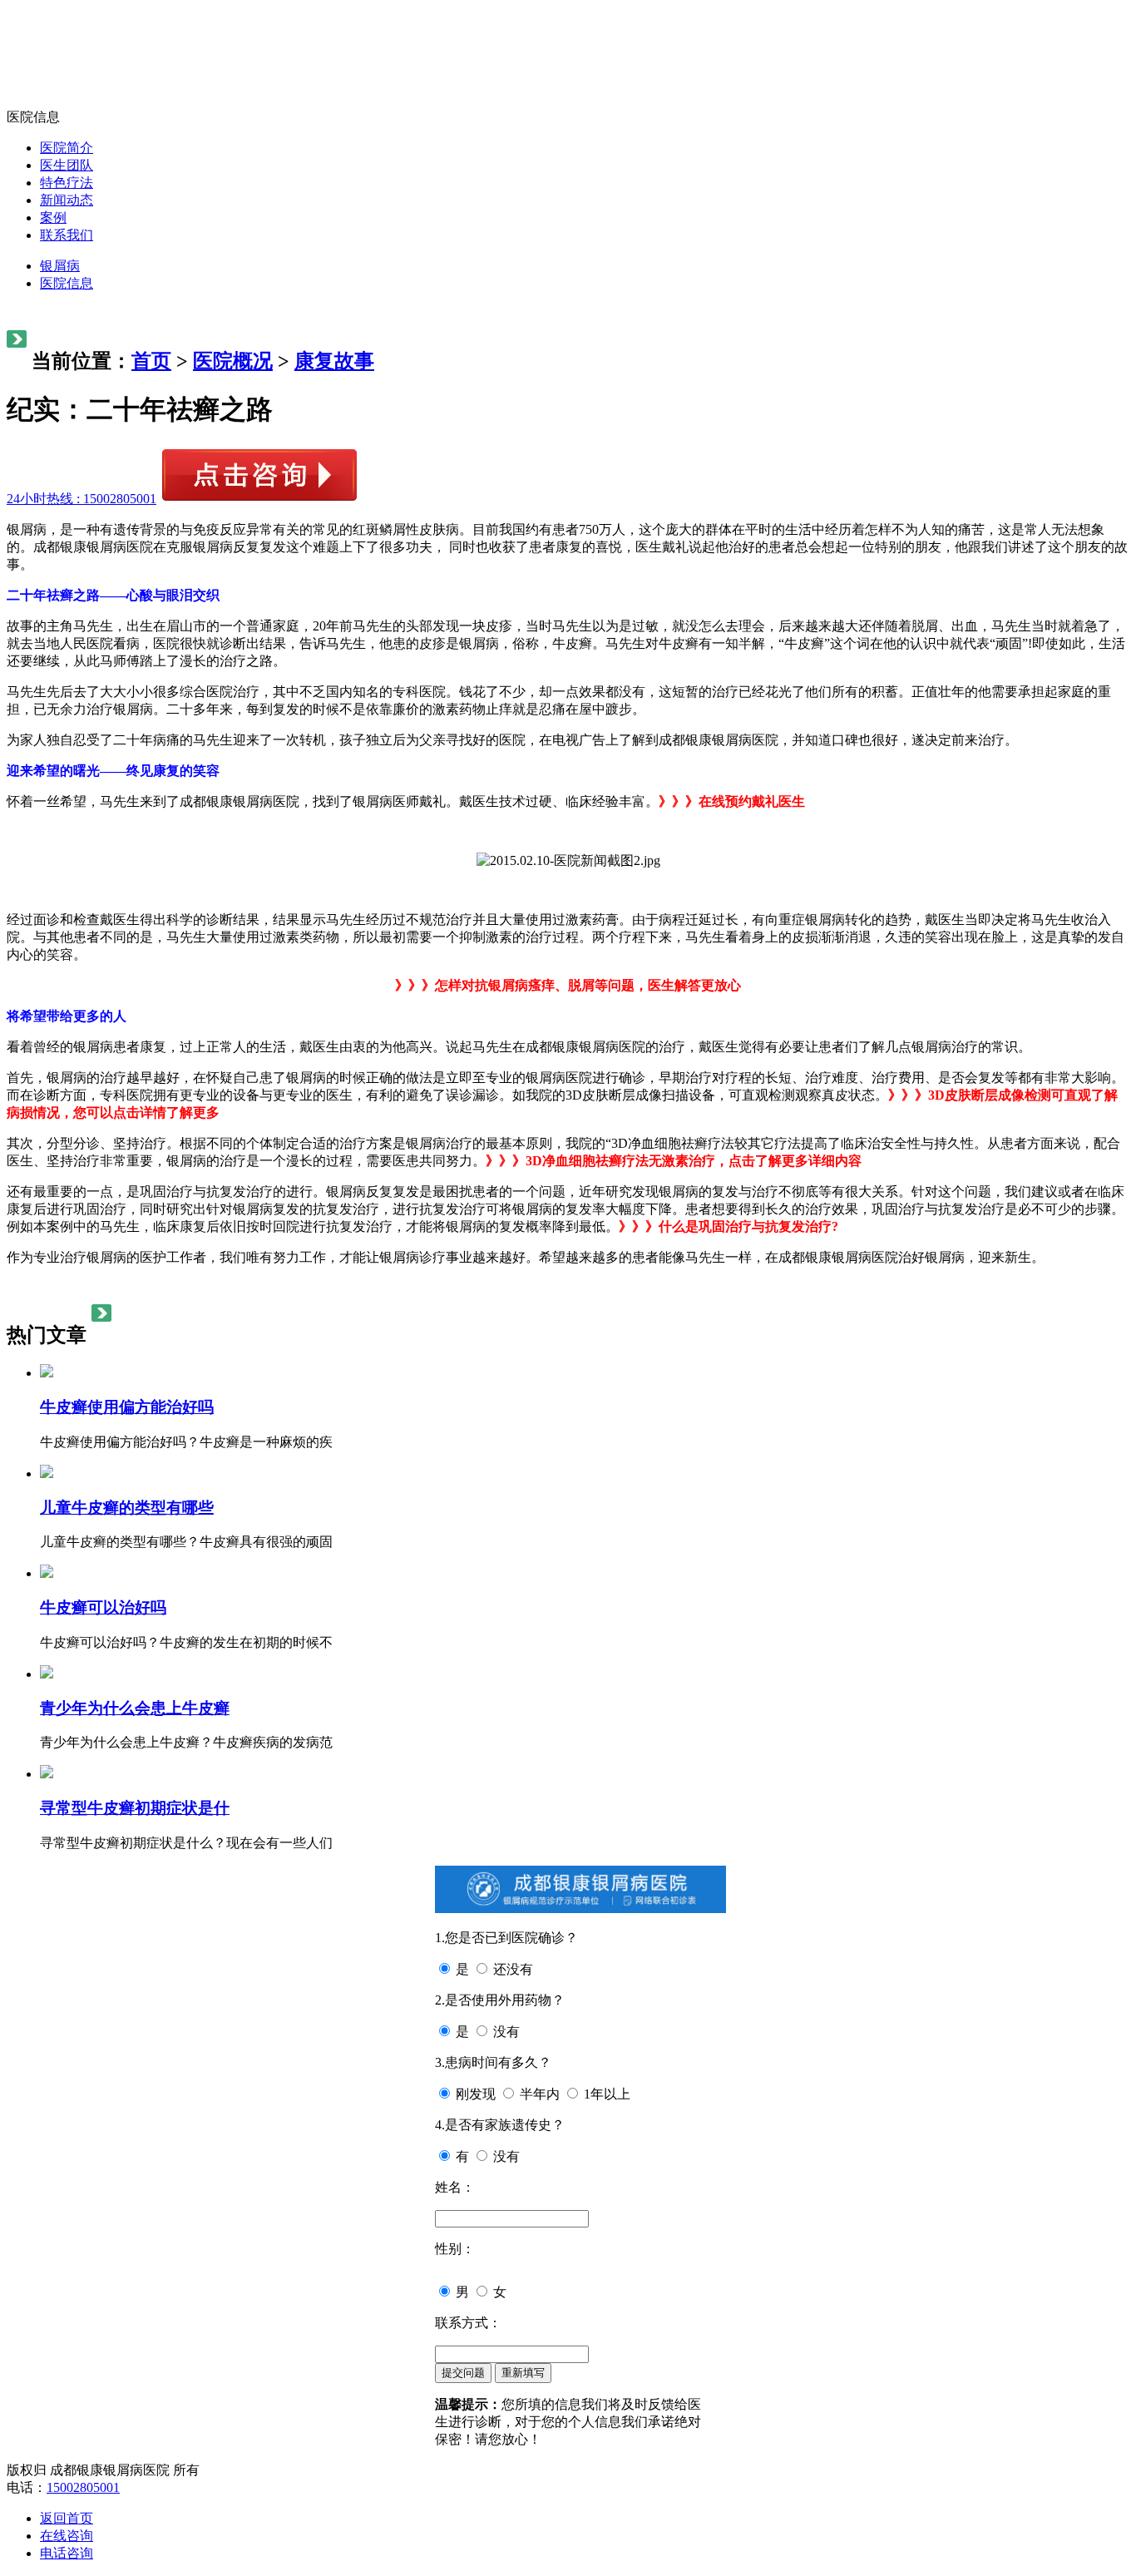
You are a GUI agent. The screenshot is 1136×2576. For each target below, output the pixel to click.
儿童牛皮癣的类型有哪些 (127, 1508)
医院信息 (67, 283)
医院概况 (233, 361)
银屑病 (60, 266)
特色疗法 (67, 183)
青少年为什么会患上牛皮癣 (135, 1708)
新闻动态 (67, 200)
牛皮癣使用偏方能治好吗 (127, 1407)
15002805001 (83, 2487)
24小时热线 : (81, 499)
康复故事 (334, 361)
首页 (151, 361)
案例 (53, 218)
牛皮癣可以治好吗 (103, 1607)
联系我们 (67, 235)
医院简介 (67, 148)
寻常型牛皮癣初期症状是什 (135, 1808)
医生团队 (67, 165)
